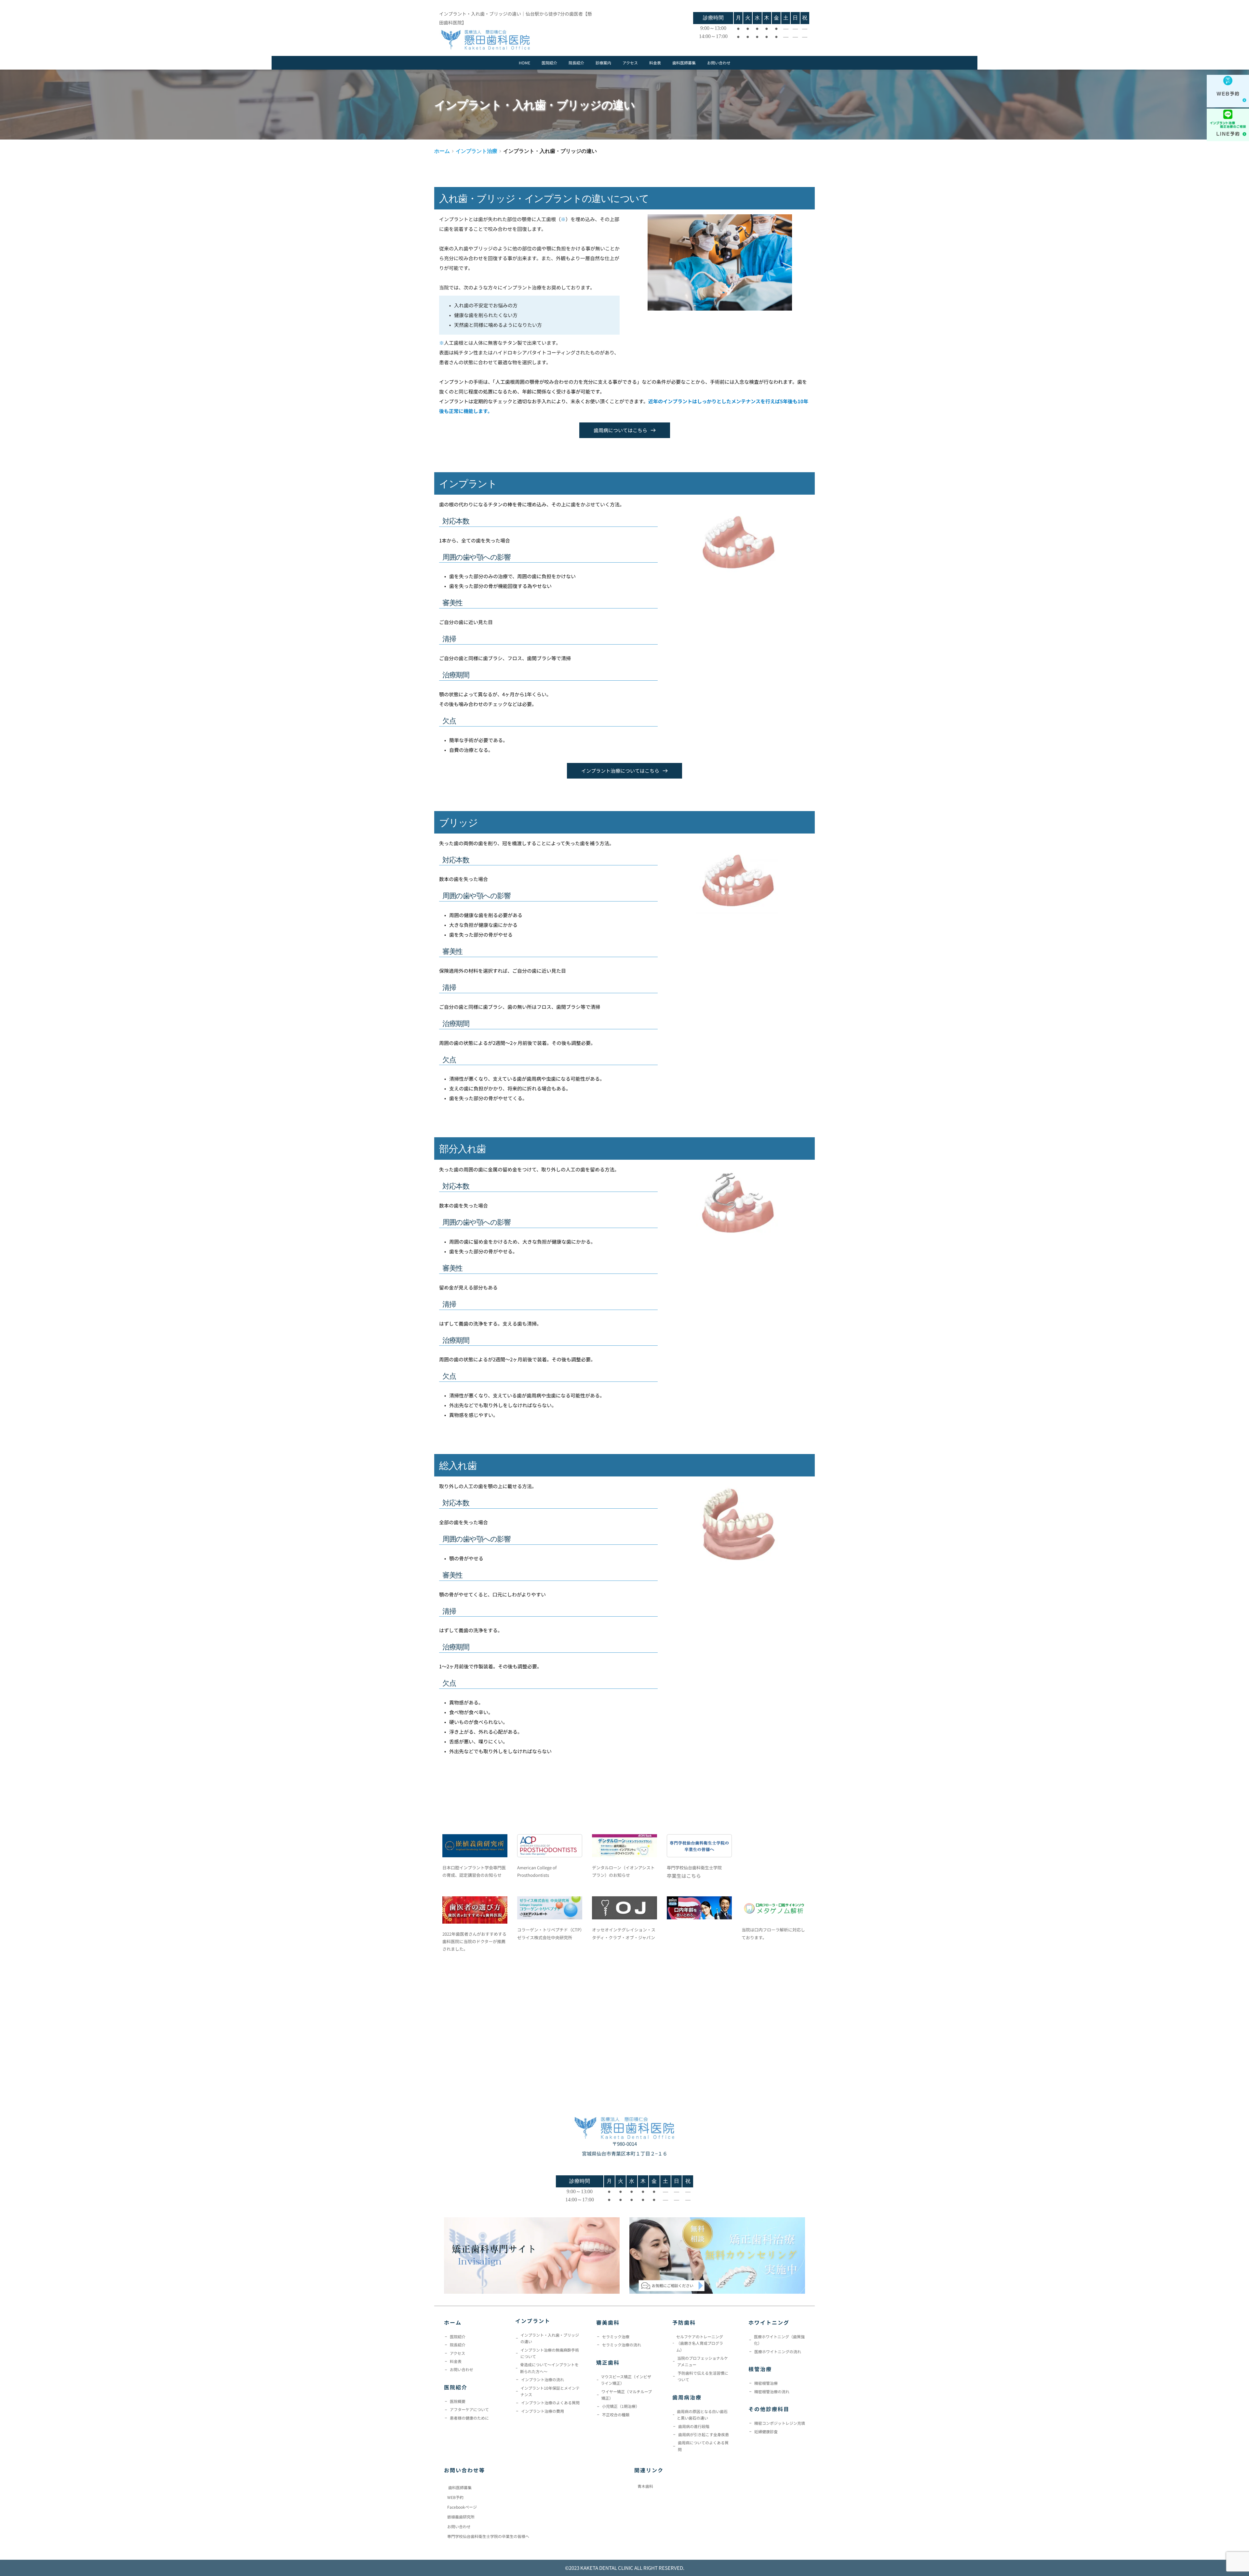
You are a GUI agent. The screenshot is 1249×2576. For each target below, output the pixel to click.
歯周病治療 (687, 2397)
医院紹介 (456, 2387)
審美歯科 (608, 2322)
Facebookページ (462, 2507)
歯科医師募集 (460, 2487)
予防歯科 (684, 2322)
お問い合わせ (459, 2526)
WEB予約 (455, 2497)
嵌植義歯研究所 (461, 2517)
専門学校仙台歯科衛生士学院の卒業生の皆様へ (488, 2536)
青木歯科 (645, 2486)
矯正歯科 (608, 2362)
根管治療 (760, 2369)
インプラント (533, 2321)
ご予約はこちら (1203, 134)
